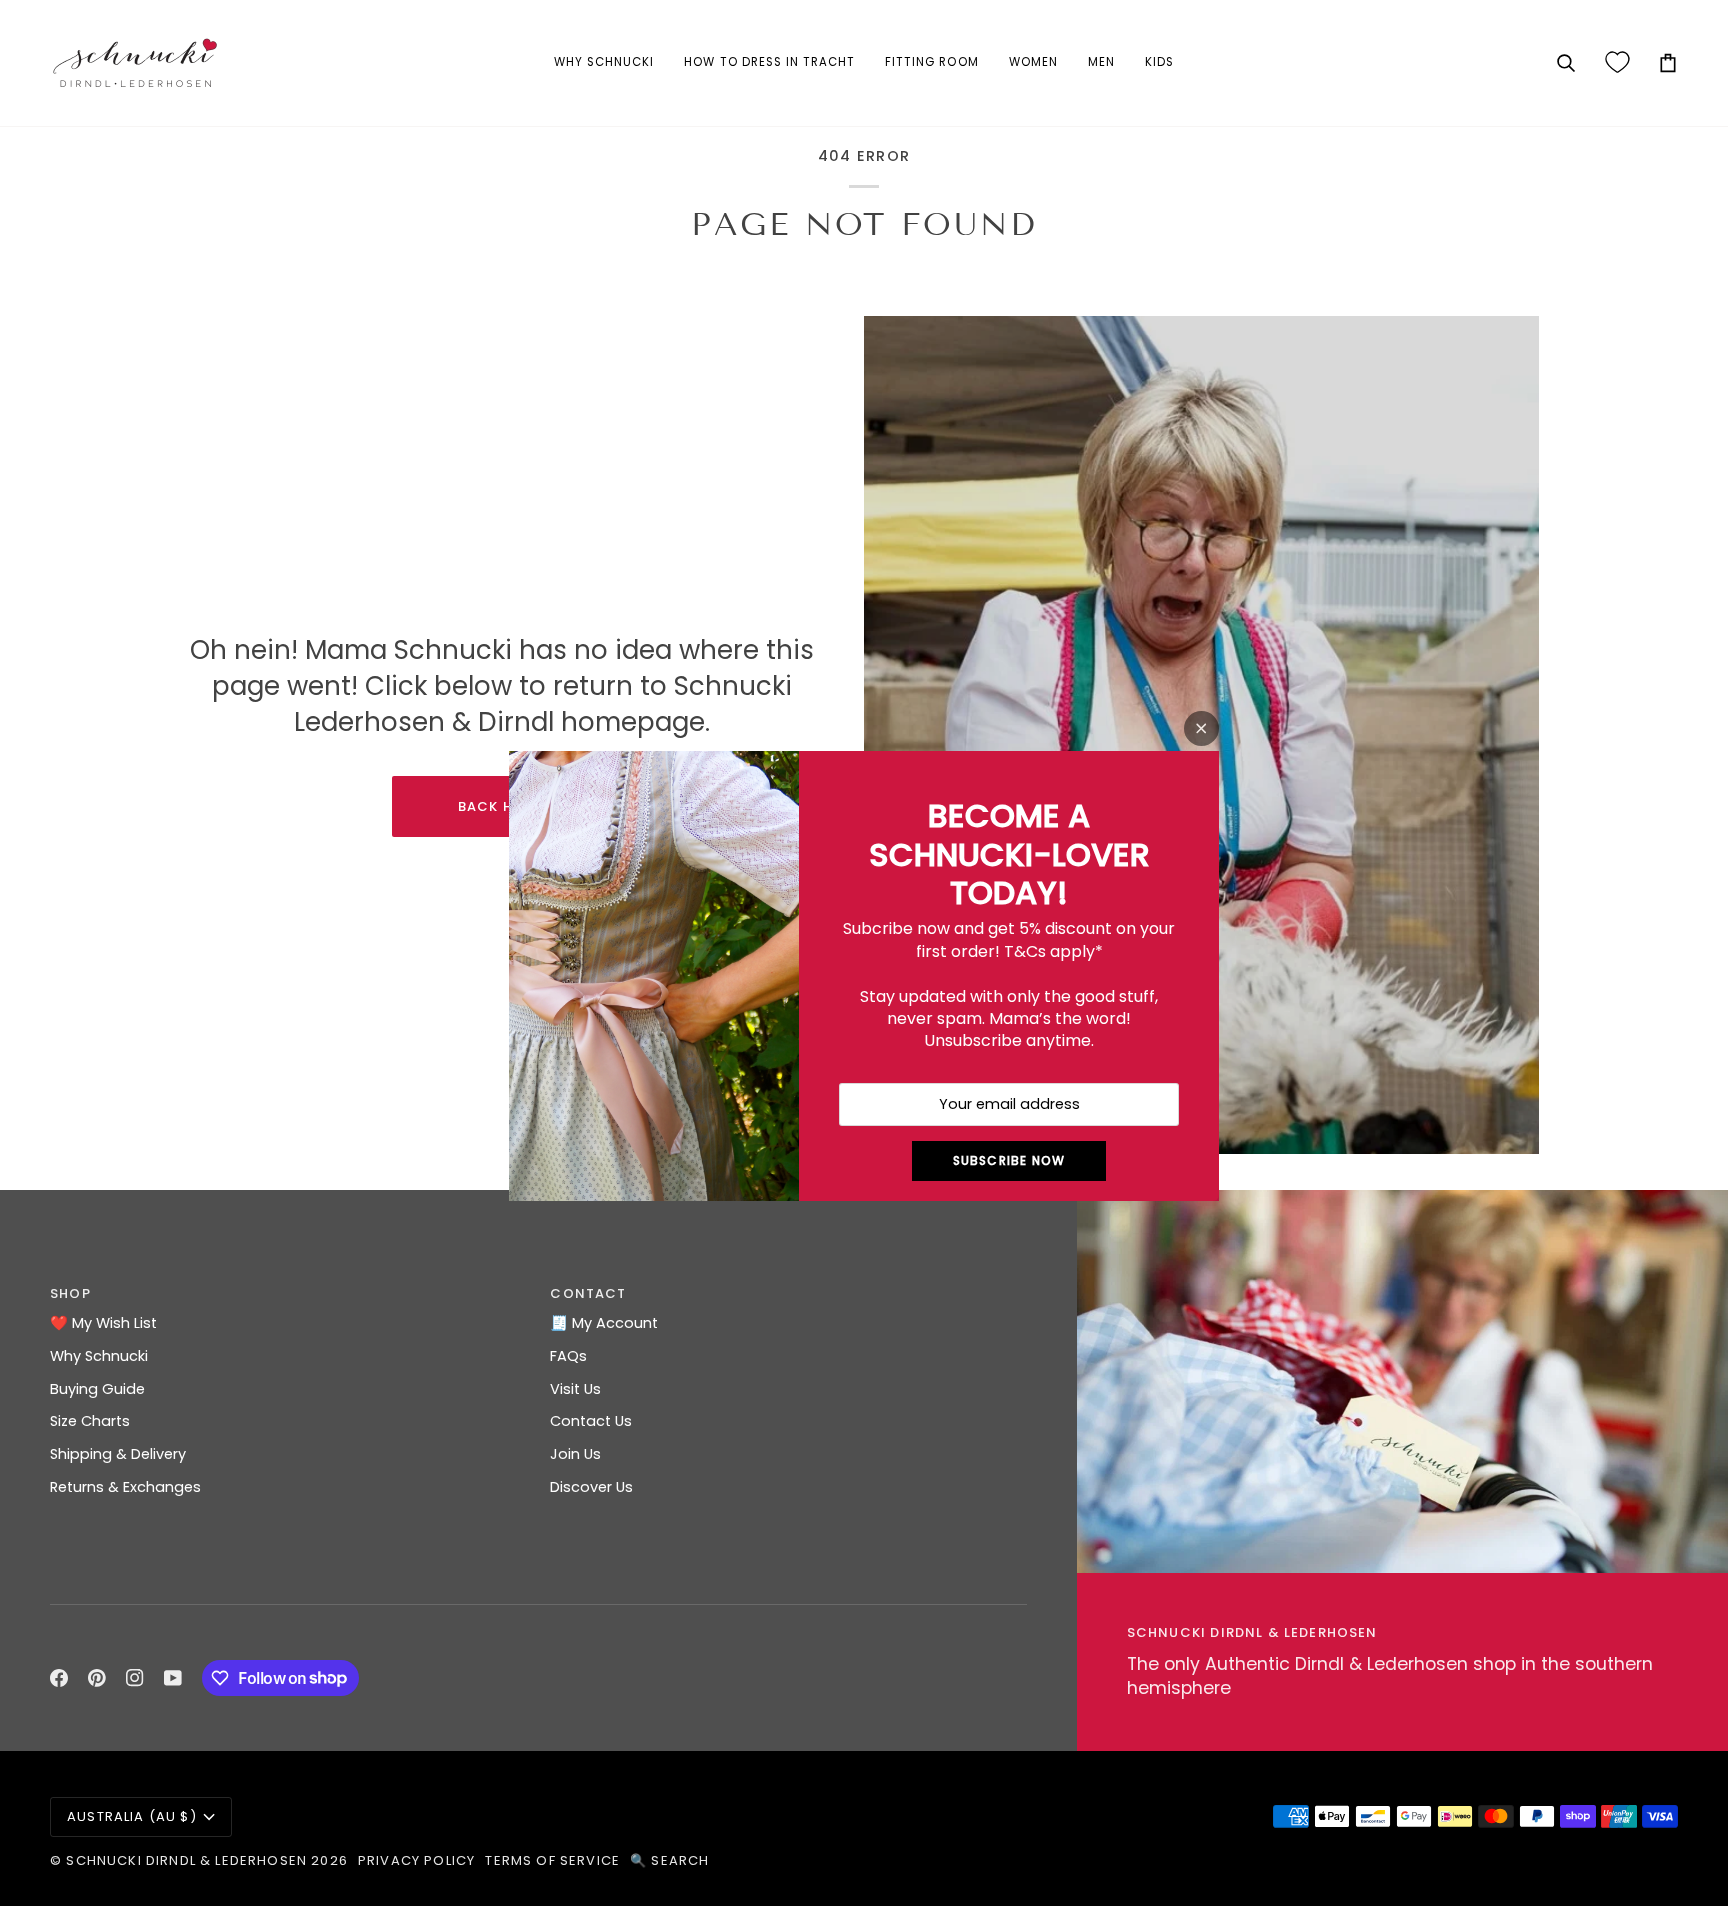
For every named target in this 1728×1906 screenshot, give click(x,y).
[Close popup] (1201, 728)
